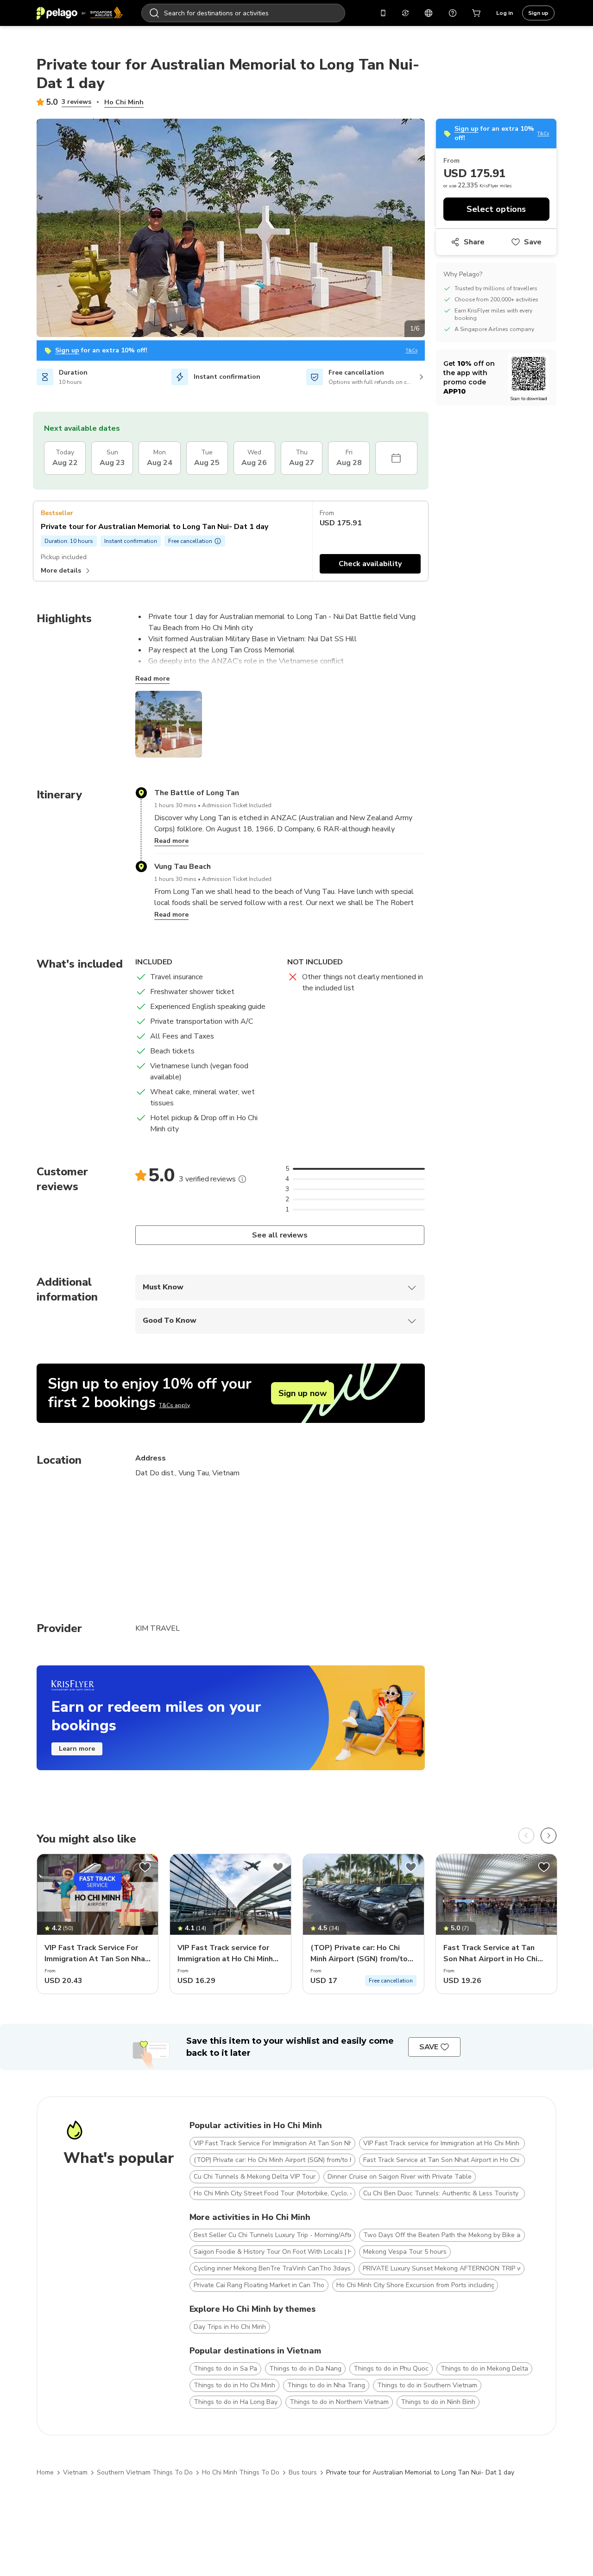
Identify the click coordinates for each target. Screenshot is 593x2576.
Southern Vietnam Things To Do (145, 2472)
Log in (505, 13)
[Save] (145, 1867)
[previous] (526, 1836)
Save (533, 242)
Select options (496, 209)
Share (474, 242)
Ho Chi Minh (124, 102)
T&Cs (412, 351)
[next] (549, 1836)
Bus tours (303, 2472)
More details (61, 571)
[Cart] (477, 13)
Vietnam (75, 2472)
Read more (152, 679)
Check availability (370, 564)
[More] (242, 1179)
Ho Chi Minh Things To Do (241, 2472)
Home (45, 2472)
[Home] (80, 13)
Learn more (77, 1749)
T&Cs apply (174, 1405)
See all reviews (280, 1235)
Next (432, 230)
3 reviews (76, 102)
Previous (30, 230)
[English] (429, 13)
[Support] (453, 13)
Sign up (538, 13)
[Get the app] (383, 13)
